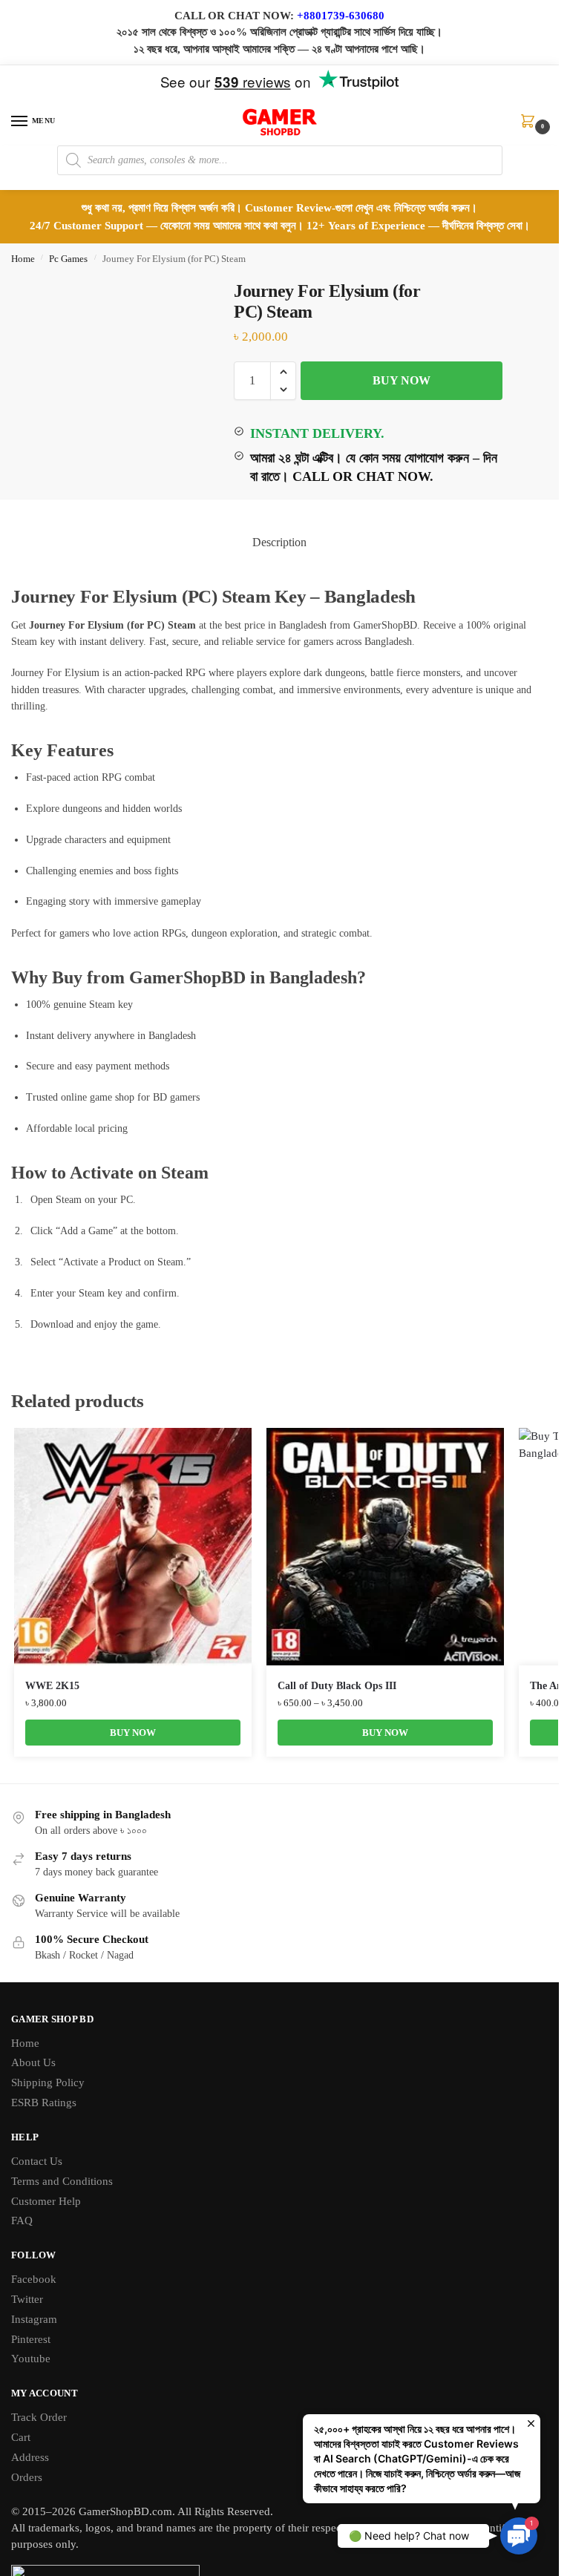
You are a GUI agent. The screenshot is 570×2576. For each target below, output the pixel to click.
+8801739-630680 (341, 16)
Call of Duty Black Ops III (337, 1686)
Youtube (31, 2359)
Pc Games (68, 259)
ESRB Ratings (44, 2103)
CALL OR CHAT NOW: (234, 16)
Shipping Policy (48, 2082)
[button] (531, 126)
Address (30, 2457)
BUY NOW (402, 380)
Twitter (27, 2299)
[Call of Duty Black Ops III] (385, 1547)
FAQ (22, 2221)
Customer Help (46, 2201)
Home (23, 259)
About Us (33, 2062)
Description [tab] (279, 542)
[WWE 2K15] (133, 1547)
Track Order (39, 2417)
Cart (21, 2437)
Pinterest (31, 2339)
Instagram (34, 2319)
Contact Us (37, 2161)
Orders (27, 2477)
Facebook (34, 2279)
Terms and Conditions (62, 2181)
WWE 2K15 (52, 1686)
